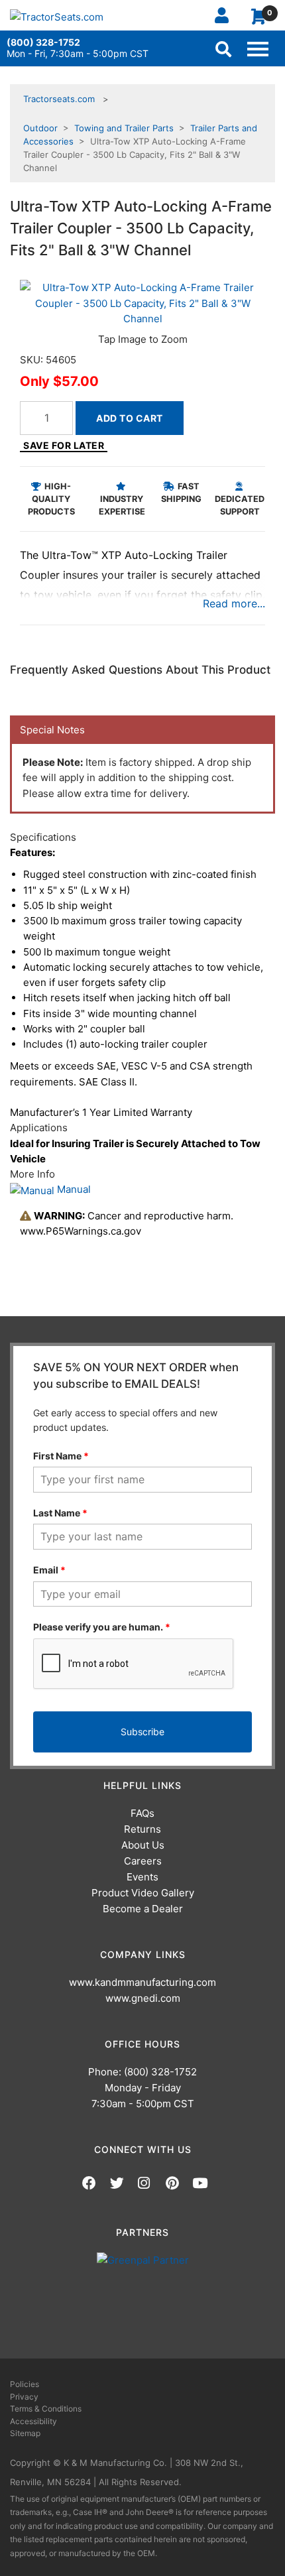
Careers (143, 1861)
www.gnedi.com (143, 1998)
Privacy (24, 2397)
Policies (25, 2384)
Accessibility (33, 2421)
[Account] (227, 15)
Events (142, 1877)
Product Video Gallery (143, 1893)
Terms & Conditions (46, 2409)
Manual (73, 1189)
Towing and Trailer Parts (124, 128)
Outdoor (40, 128)
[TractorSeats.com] (57, 17)
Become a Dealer (143, 1909)
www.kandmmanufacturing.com (142, 1982)
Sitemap (25, 2433)
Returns (142, 1829)
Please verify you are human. (102, 1627)
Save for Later (64, 445)
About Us (143, 1845)
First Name (61, 1456)
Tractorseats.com (59, 99)
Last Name (60, 1513)
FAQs (142, 1813)
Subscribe (142, 1732)
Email (49, 1570)
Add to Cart (130, 418)
